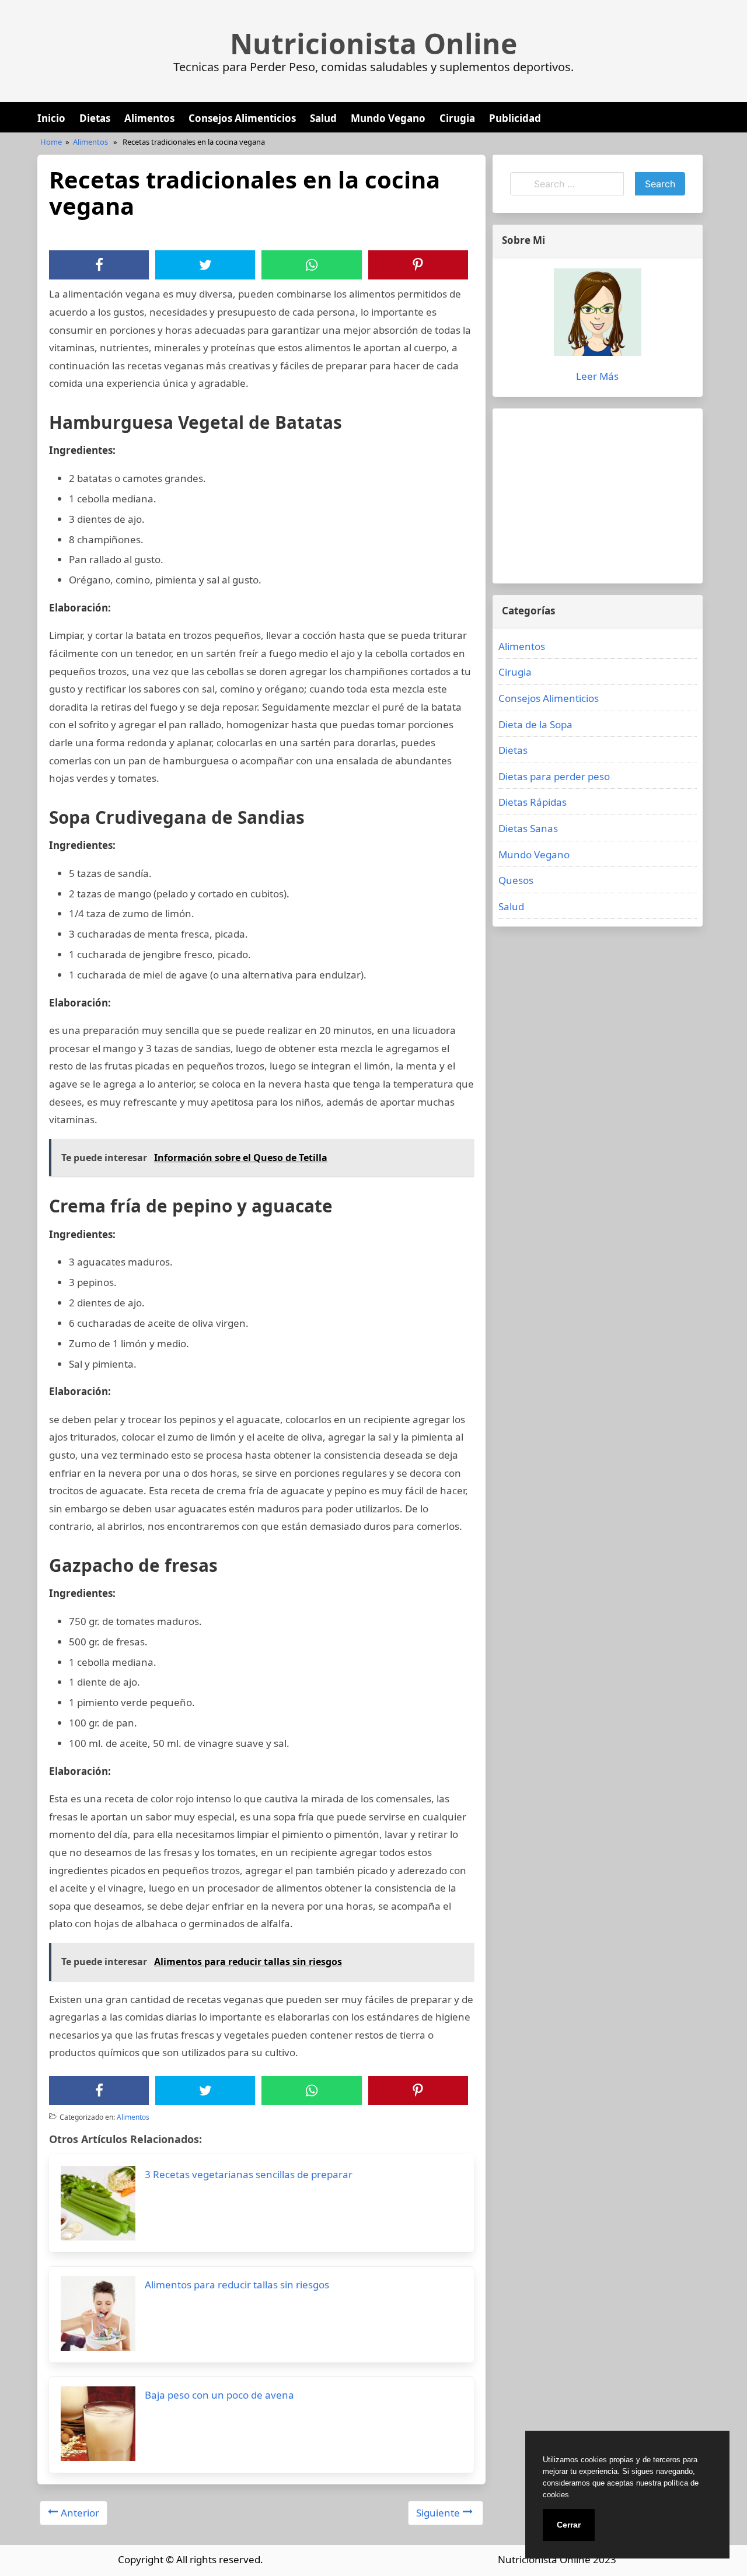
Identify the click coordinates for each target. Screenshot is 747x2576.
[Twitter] (205, 265)
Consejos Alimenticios (242, 118)
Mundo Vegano (388, 118)
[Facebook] (99, 265)
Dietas (95, 118)
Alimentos (149, 118)
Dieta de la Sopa (535, 724)
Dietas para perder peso (554, 776)
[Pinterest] (418, 265)
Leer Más (597, 376)
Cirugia (457, 118)
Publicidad (515, 118)
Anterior (80, 2513)
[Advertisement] (598, 496)
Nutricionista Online (373, 44)
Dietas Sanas (528, 828)
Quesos (516, 880)
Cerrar (569, 2525)
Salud (323, 118)
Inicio (51, 118)
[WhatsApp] (312, 265)
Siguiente (438, 2513)
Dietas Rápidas (533, 802)
